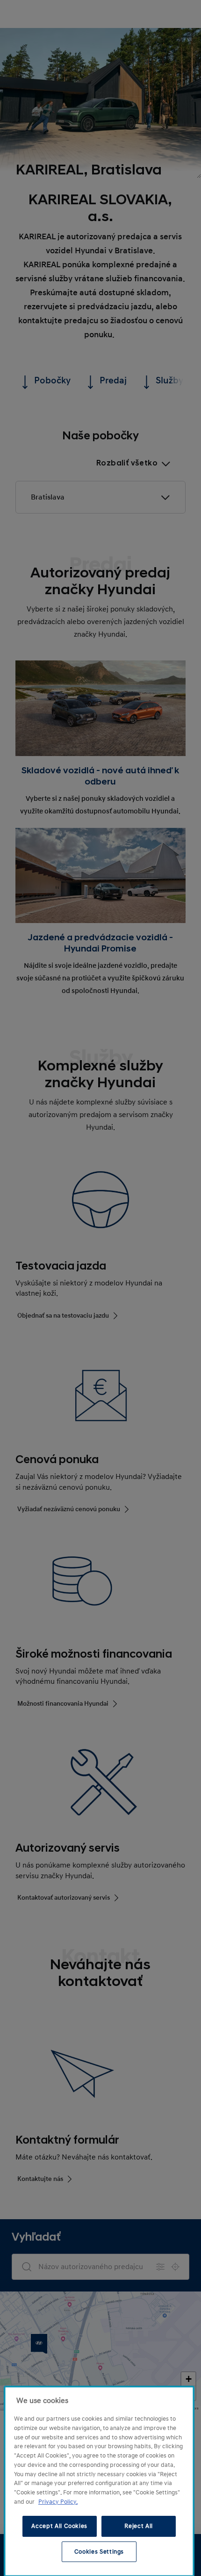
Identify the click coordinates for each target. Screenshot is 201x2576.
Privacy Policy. (58, 2502)
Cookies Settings (99, 2552)
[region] (99, 2481)
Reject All (139, 2526)
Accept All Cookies (59, 2526)
